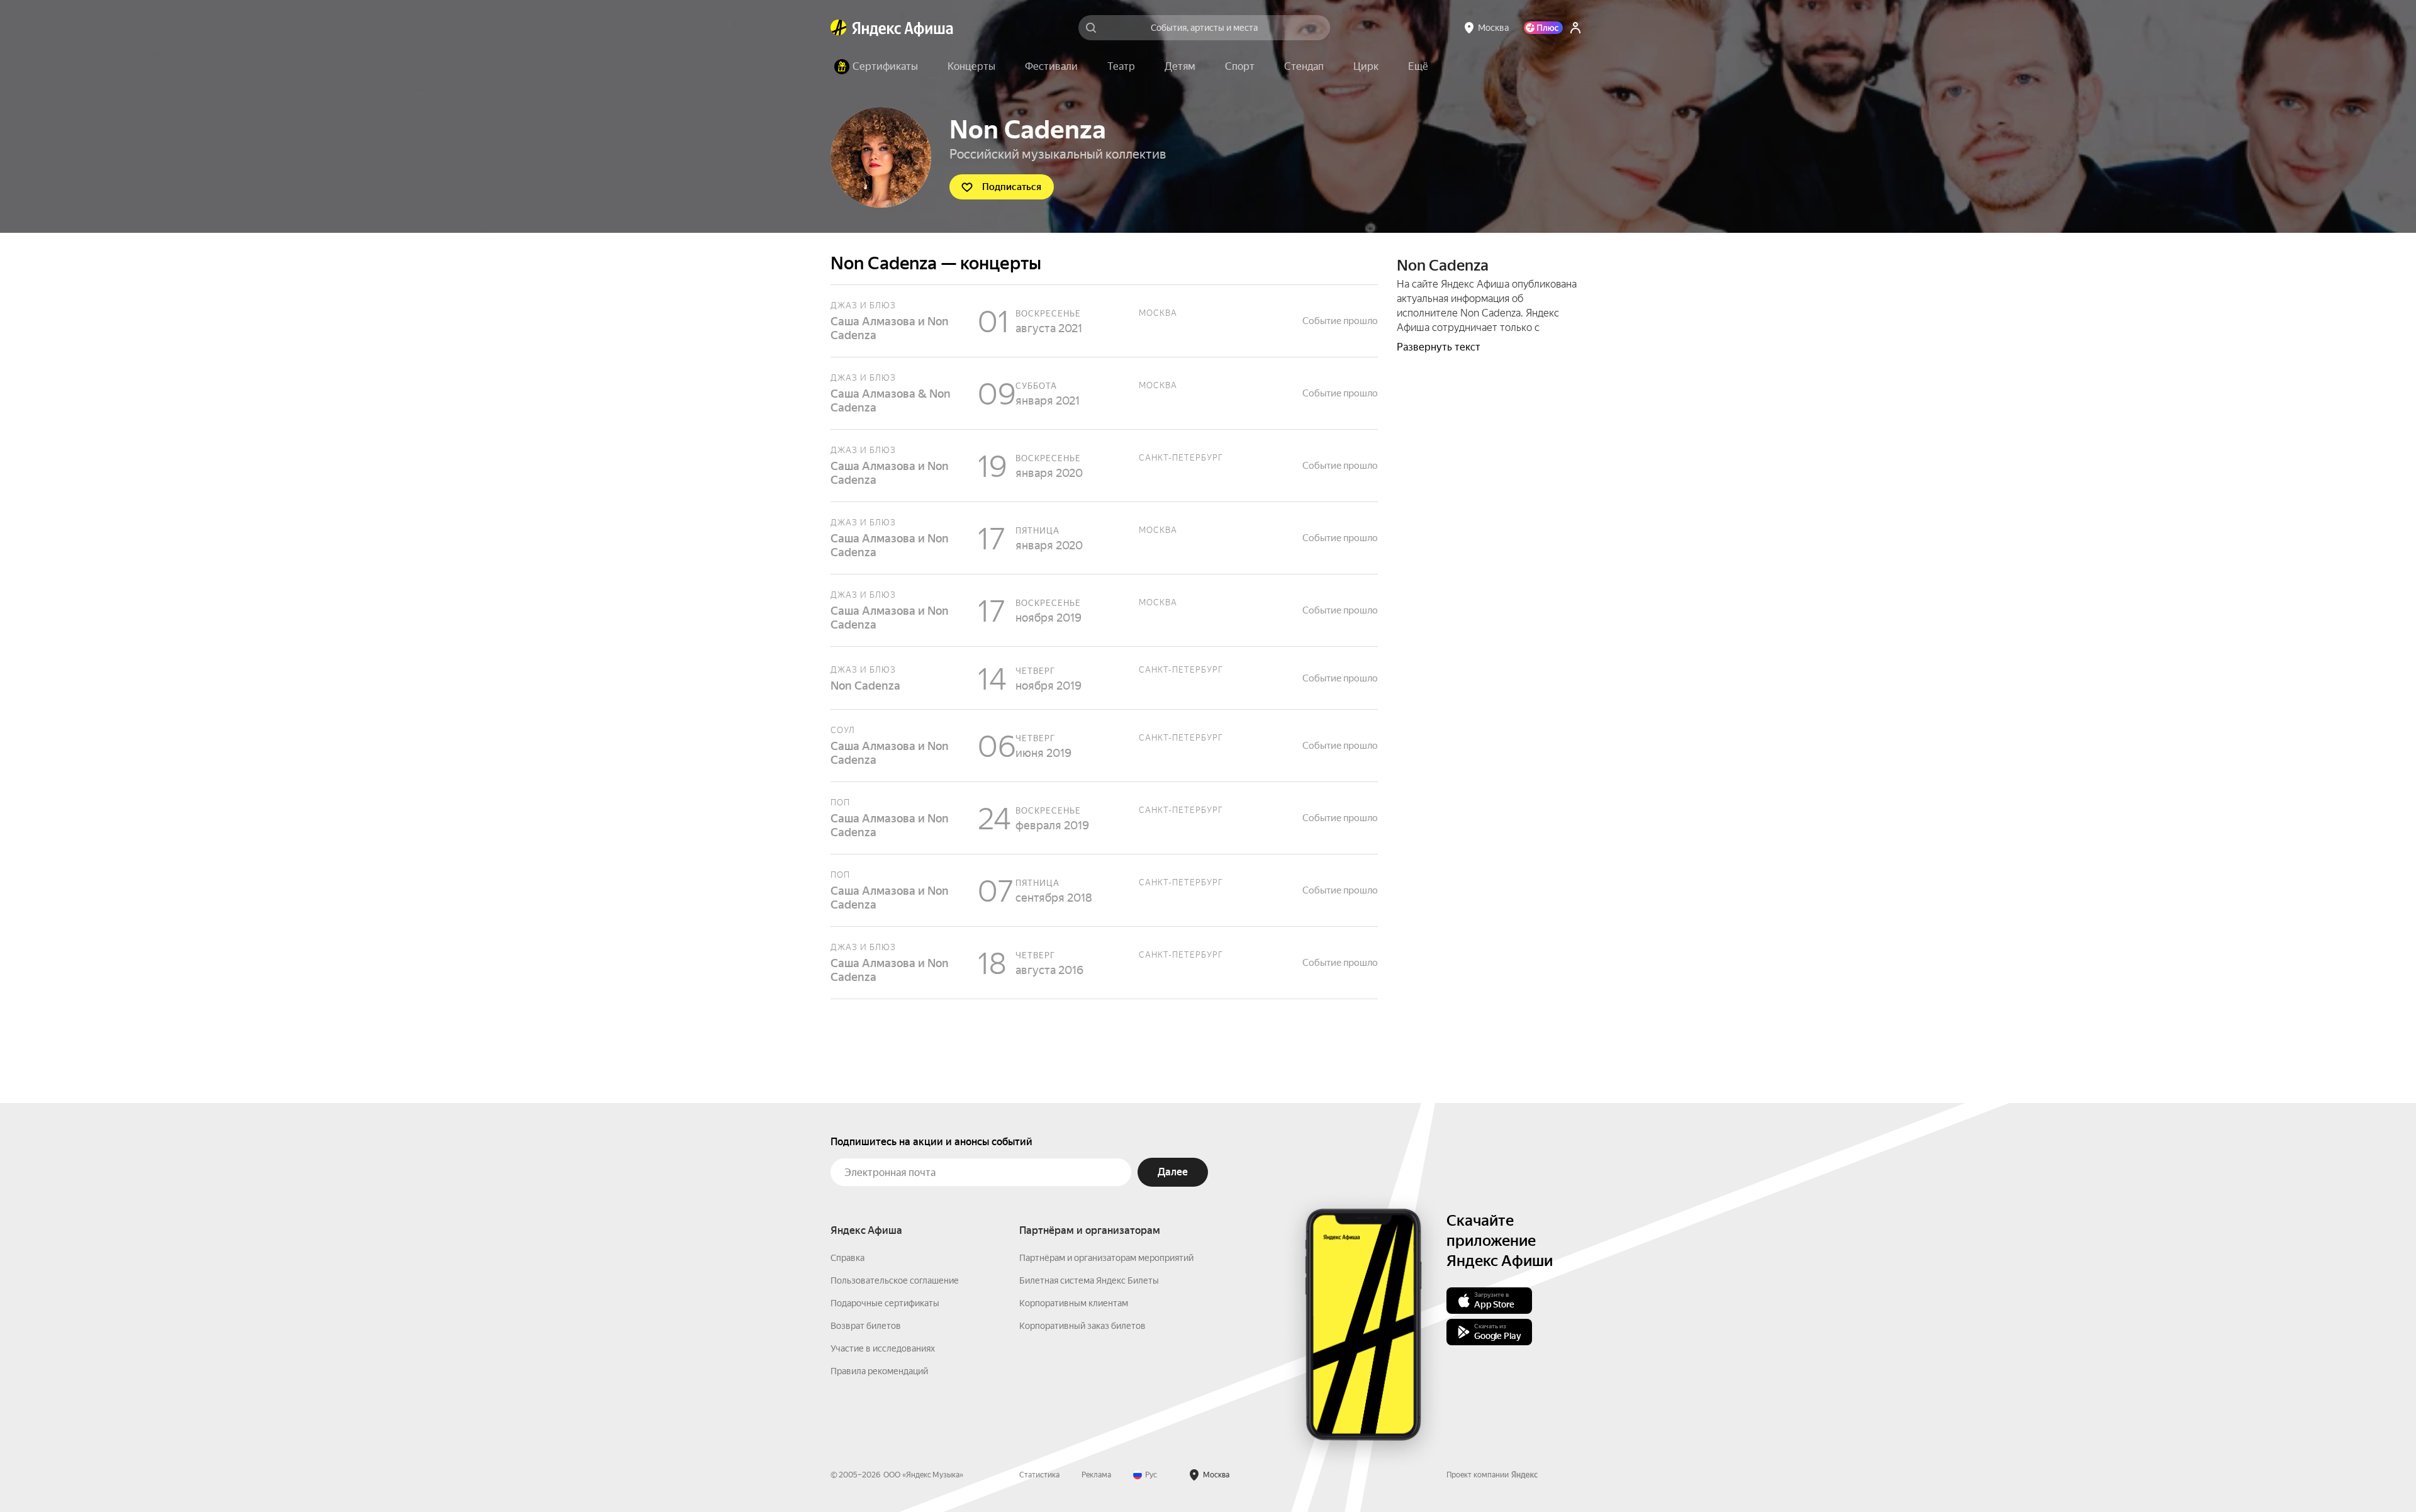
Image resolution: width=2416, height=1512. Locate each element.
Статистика (1039, 1475)
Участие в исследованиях (883, 1348)
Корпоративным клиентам (1074, 1303)
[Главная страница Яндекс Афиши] (839, 28)
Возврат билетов (866, 1326)
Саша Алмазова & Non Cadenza (1104, 393)
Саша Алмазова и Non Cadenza (1104, 321)
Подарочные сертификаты (885, 1303)
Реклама (1096, 1475)
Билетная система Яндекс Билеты (1089, 1280)
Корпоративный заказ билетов (1082, 1326)
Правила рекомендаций (879, 1371)
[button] (1418, 67)
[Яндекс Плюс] (1543, 28)
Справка (847, 1258)
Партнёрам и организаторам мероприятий (1106, 1258)
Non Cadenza (1104, 678)
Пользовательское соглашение (895, 1280)
